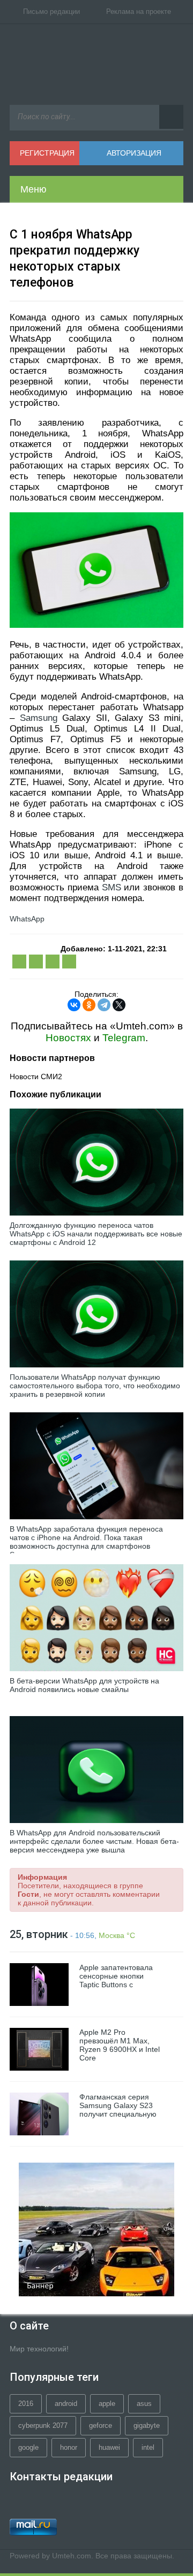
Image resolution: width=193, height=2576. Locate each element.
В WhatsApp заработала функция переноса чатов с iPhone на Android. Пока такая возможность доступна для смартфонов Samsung (86, 1542)
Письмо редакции (51, 11)
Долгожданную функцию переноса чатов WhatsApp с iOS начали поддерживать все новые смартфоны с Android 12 (96, 1234)
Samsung (39, 718)
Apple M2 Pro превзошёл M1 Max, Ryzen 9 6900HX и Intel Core (120, 2045)
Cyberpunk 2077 (43, 2425)
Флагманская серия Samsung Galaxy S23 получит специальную (118, 2105)
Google (28, 2447)
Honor (69, 2447)
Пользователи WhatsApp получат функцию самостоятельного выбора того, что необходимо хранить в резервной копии (95, 1386)
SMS (112, 887)
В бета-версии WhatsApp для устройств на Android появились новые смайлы (84, 1685)
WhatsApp (27, 919)
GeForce (101, 2425)
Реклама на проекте (139, 11)
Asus (144, 2404)
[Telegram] (104, 1005)
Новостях (68, 1038)
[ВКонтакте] (74, 1005)
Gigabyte (147, 2425)
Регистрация (47, 153)
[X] (119, 1005)
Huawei (109, 2447)
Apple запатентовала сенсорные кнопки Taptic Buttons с (116, 1976)
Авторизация (134, 153)
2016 (26, 2404)
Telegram (124, 1038)
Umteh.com (72, 2556)
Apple (107, 2404)
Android (66, 2404)
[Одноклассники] (89, 1005)
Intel (148, 2447)
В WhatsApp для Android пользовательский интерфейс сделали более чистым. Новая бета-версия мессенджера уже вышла (94, 1841)
